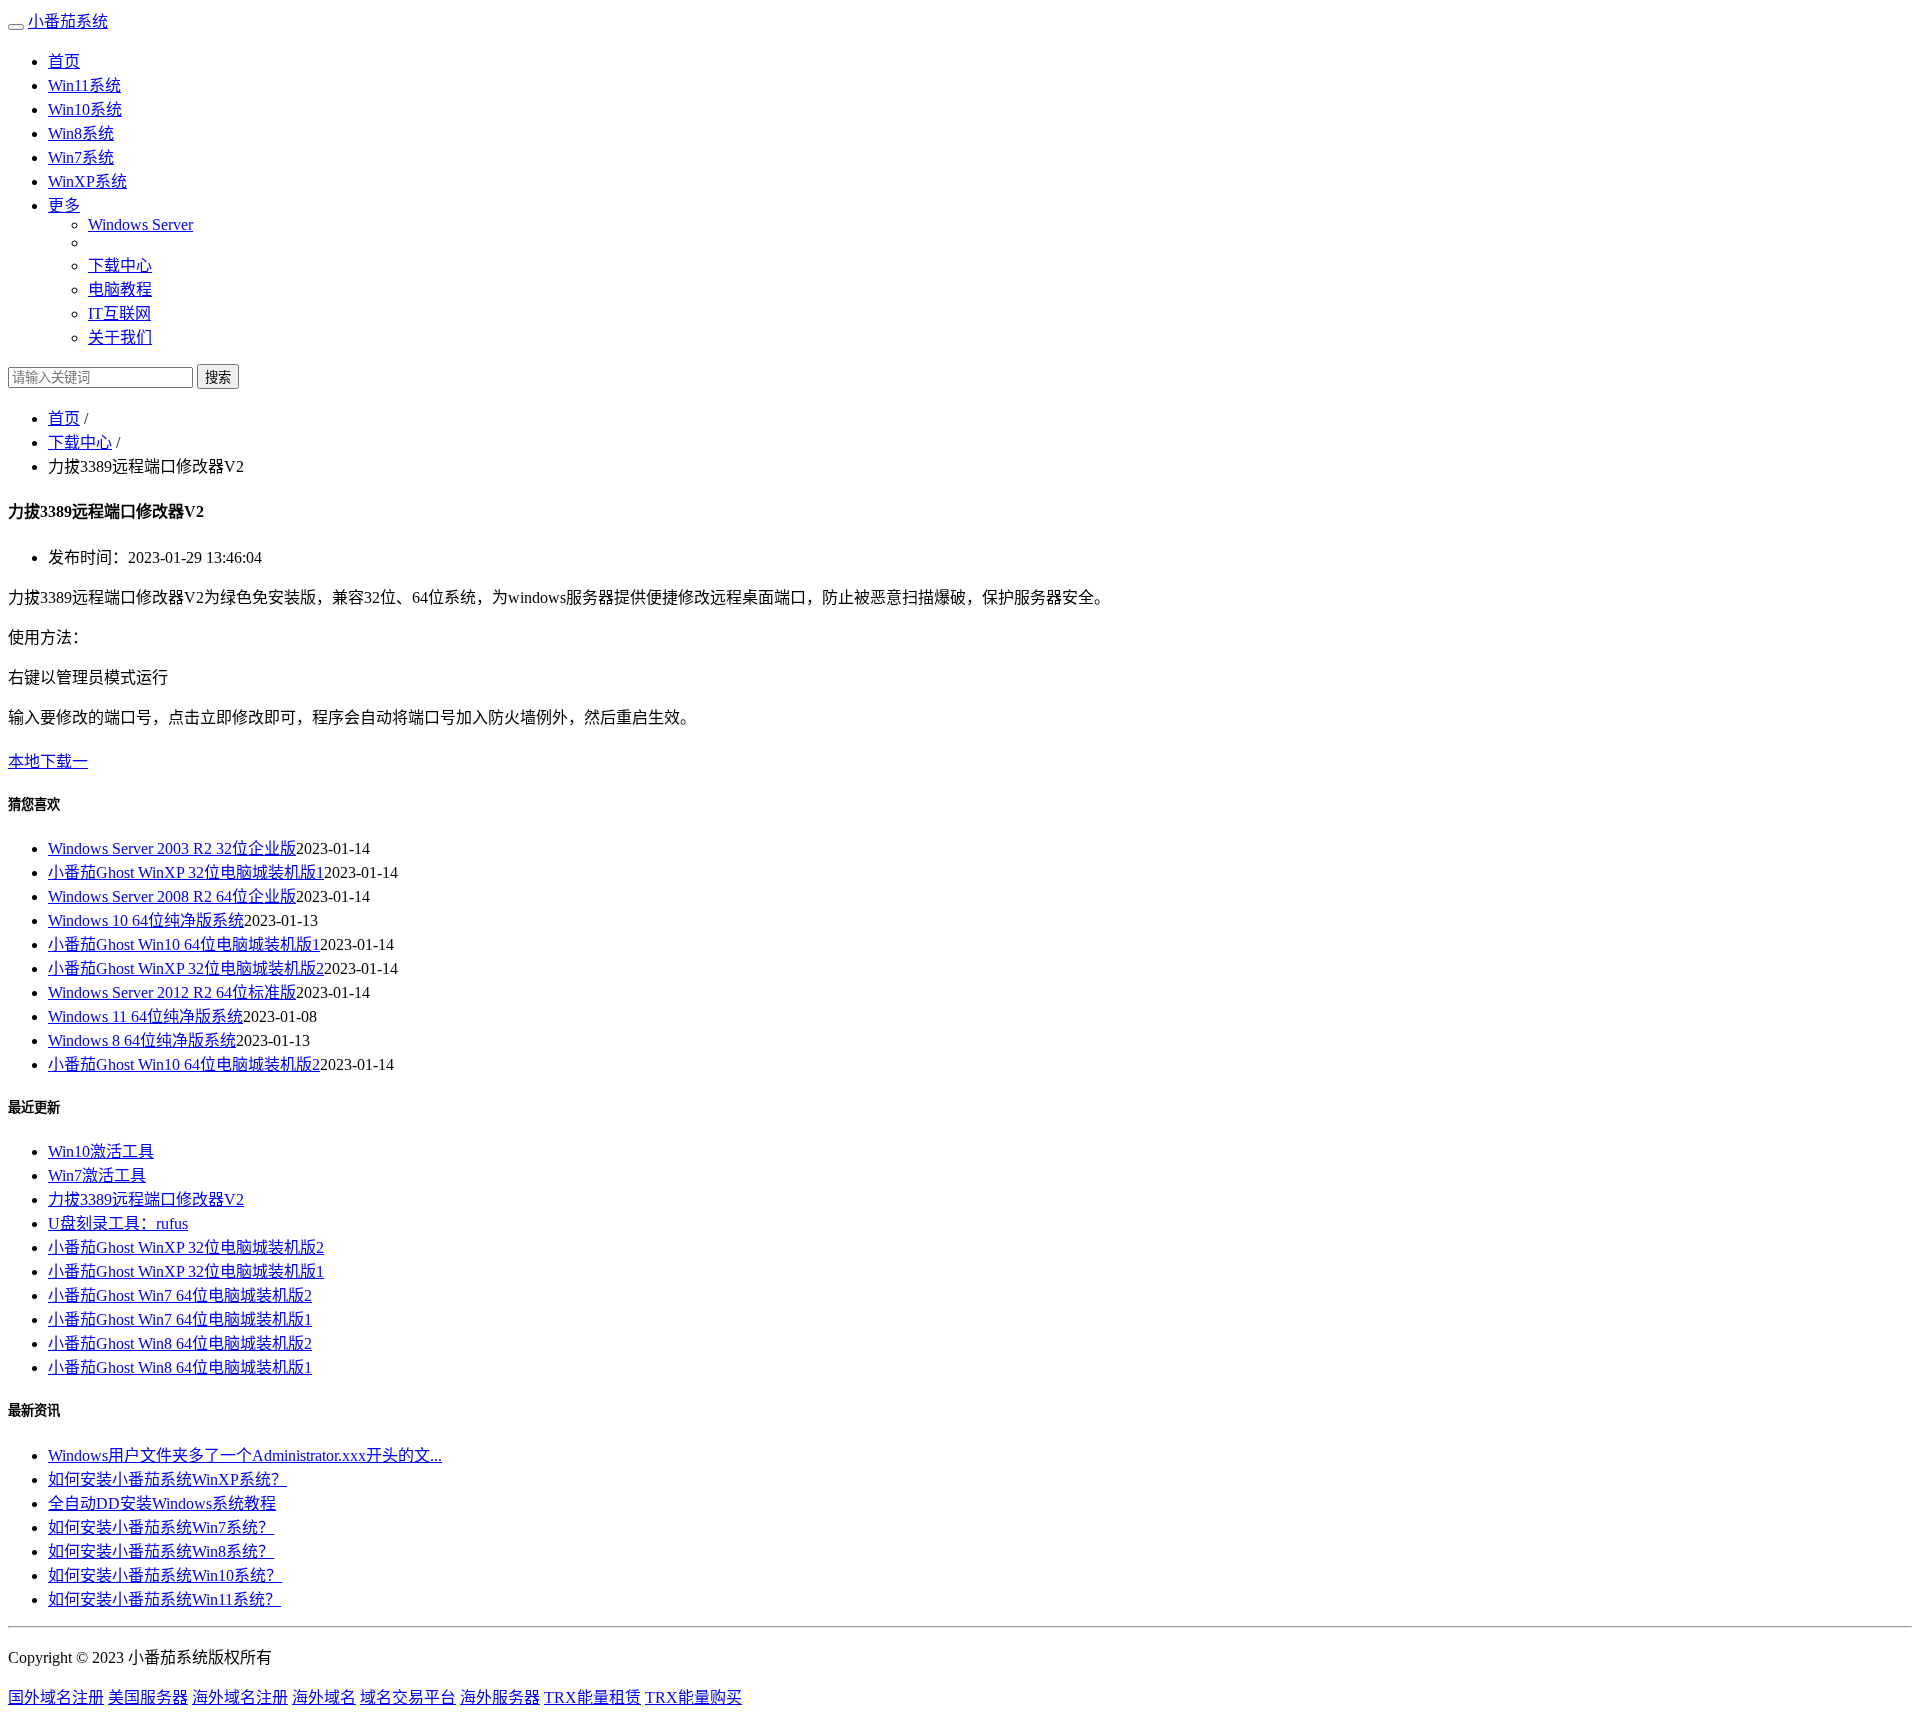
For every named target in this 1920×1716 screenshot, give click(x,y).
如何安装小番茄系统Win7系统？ (161, 1527)
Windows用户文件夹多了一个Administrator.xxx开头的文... (245, 1455)
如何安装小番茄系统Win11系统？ (164, 1599)
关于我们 (120, 337)
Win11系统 (84, 85)
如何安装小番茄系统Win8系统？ (161, 1551)
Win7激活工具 (97, 1175)
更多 (64, 205)
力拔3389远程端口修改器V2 (146, 1199)
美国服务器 (148, 1697)
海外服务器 (500, 1697)
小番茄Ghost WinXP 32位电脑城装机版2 (186, 968)
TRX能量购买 (693, 1697)
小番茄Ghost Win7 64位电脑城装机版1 (180, 1319)
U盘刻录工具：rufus (118, 1223)
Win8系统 (81, 133)
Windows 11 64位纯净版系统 (145, 1016)
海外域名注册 (240, 1697)
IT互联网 (119, 313)
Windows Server (140, 224)
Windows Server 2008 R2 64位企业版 (172, 896)
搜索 (218, 377)
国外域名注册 (56, 1697)
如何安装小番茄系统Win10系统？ (165, 1575)
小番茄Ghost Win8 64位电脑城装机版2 (180, 1343)
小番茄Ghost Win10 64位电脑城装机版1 (184, 944)
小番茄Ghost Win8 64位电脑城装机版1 (180, 1367)
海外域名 (324, 1697)
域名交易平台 (408, 1697)
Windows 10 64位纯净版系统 (146, 920)
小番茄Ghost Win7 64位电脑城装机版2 (180, 1295)
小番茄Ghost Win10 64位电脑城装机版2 (184, 1064)
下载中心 (120, 265)
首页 (64, 61)
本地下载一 (48, 761)
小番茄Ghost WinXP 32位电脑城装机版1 (186, 872)
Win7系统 (81, 157)
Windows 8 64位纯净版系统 (142, 1040)
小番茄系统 (68, 21)
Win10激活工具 (101, 1151)
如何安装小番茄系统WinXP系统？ (167, 1479)
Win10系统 (85, 109)
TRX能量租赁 (592, 1697)
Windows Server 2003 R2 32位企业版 (172, 848)
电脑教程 (120, 289)
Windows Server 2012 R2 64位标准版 (172, 992)
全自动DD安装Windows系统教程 (162, 1503)
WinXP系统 (87, 181)
